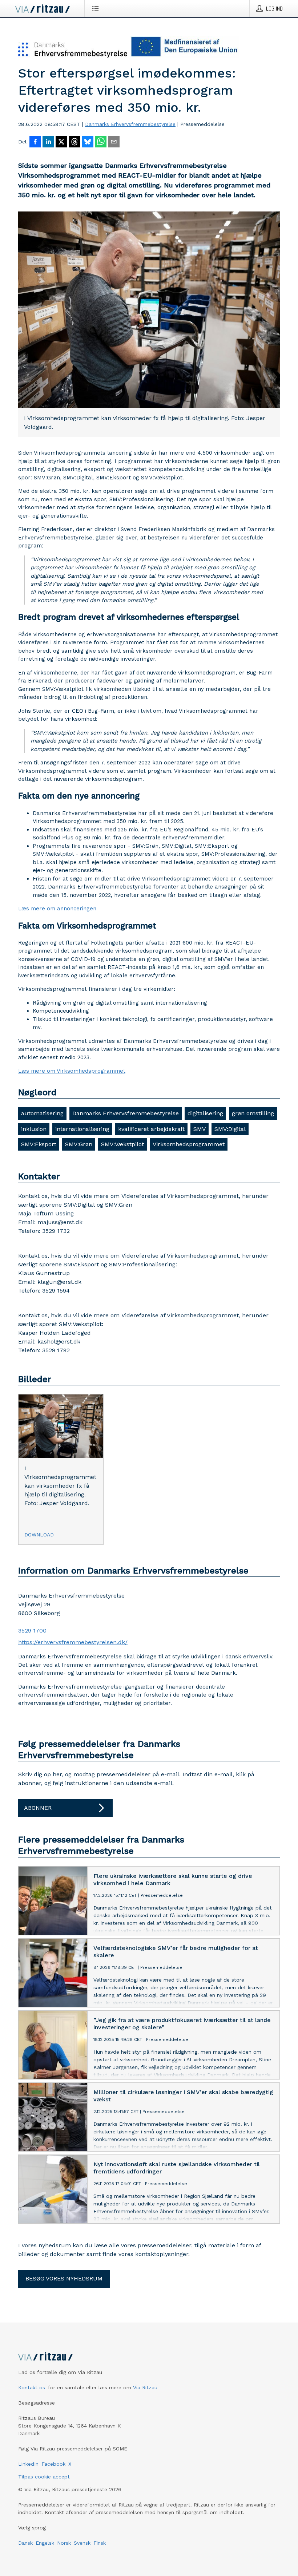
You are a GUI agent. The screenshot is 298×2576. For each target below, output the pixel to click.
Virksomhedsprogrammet (189, 1144)
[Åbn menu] (97, 8)
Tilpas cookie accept (44, 2477)
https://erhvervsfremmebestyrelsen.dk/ (73, 1642)
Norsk (64, 2543)
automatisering (42, 1113)
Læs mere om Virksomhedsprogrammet (72, 1071)
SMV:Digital (230, 1129)
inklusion (34, 1129)
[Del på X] (61, 142)
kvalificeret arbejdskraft (151, 1129)
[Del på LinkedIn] (48, 142)
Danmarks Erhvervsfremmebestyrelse (130, 124)
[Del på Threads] (74, 142)
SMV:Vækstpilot (122, 1144)
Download (39, 1535)
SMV (200, 1129)
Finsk (100, 2543)
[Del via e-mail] (114, 142)
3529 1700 (32, 1631)
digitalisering (205, 1113)
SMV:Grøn (79, 1144)
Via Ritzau (145, 2387)
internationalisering (82, 1129)
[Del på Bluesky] (88, 142)
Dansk (25, 2543)
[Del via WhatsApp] (101, 142)
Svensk (82, 2543)
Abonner (38, 1808)
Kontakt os (32, 2387)
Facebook (53, 2464)
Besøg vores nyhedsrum (64, 2278)
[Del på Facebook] (35, 142)
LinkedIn (28, 2464)
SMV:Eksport (39, 1144)
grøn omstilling (253, 1113)
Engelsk (45, 2543)
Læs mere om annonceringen (57, 909)
